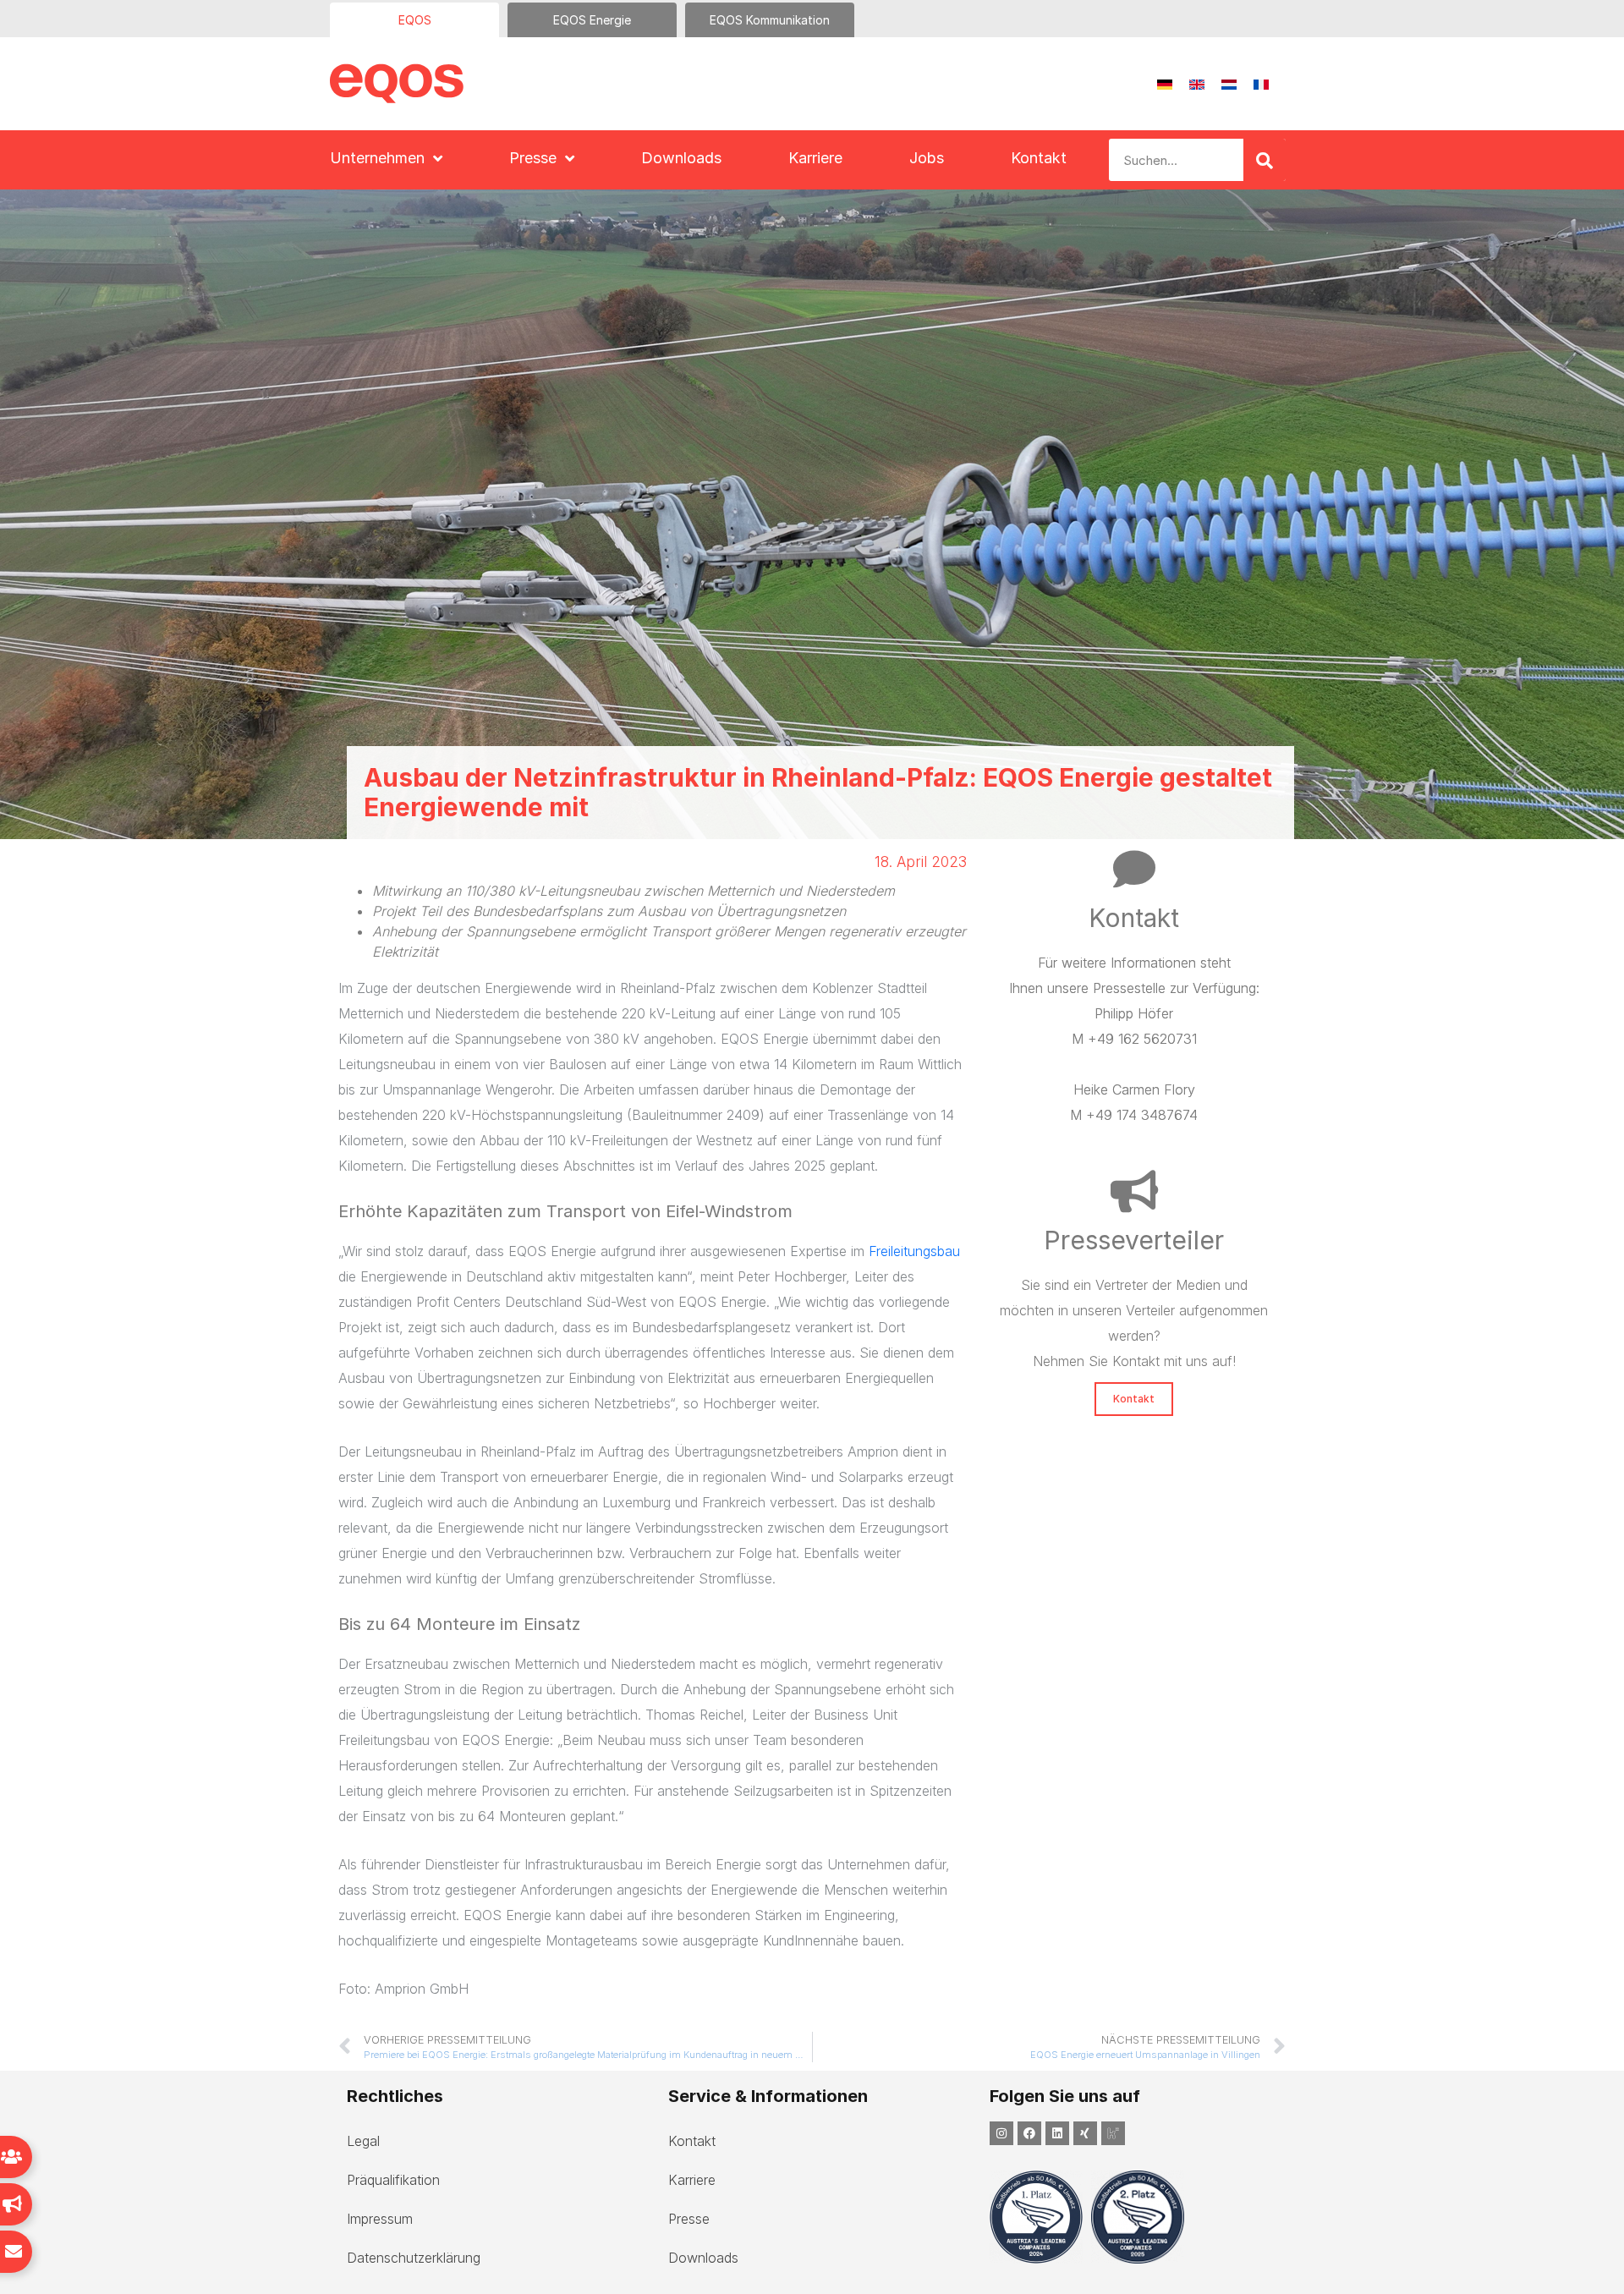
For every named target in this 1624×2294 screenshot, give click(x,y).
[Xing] (1085, 2133)
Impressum (380, 2219)
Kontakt (1039, 158)
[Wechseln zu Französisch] (1261, 84)
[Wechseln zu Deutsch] (1165, 84)
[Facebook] (1029, 2133)
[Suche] (1265, 160)
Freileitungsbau (914, 1251)
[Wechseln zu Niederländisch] (1229, 84)
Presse (533, 158)
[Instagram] (1001, 2133)
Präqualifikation (393, 2180)
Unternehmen (377, 158)
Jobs (927, 158)
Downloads (681, 158)
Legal (363, 2141)
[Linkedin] (1057, 2133)
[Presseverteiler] (1134, 1191)
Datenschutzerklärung (414, 2258)
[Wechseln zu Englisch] (1197, 84)
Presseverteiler (1134, 1240)
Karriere (815, 158)
